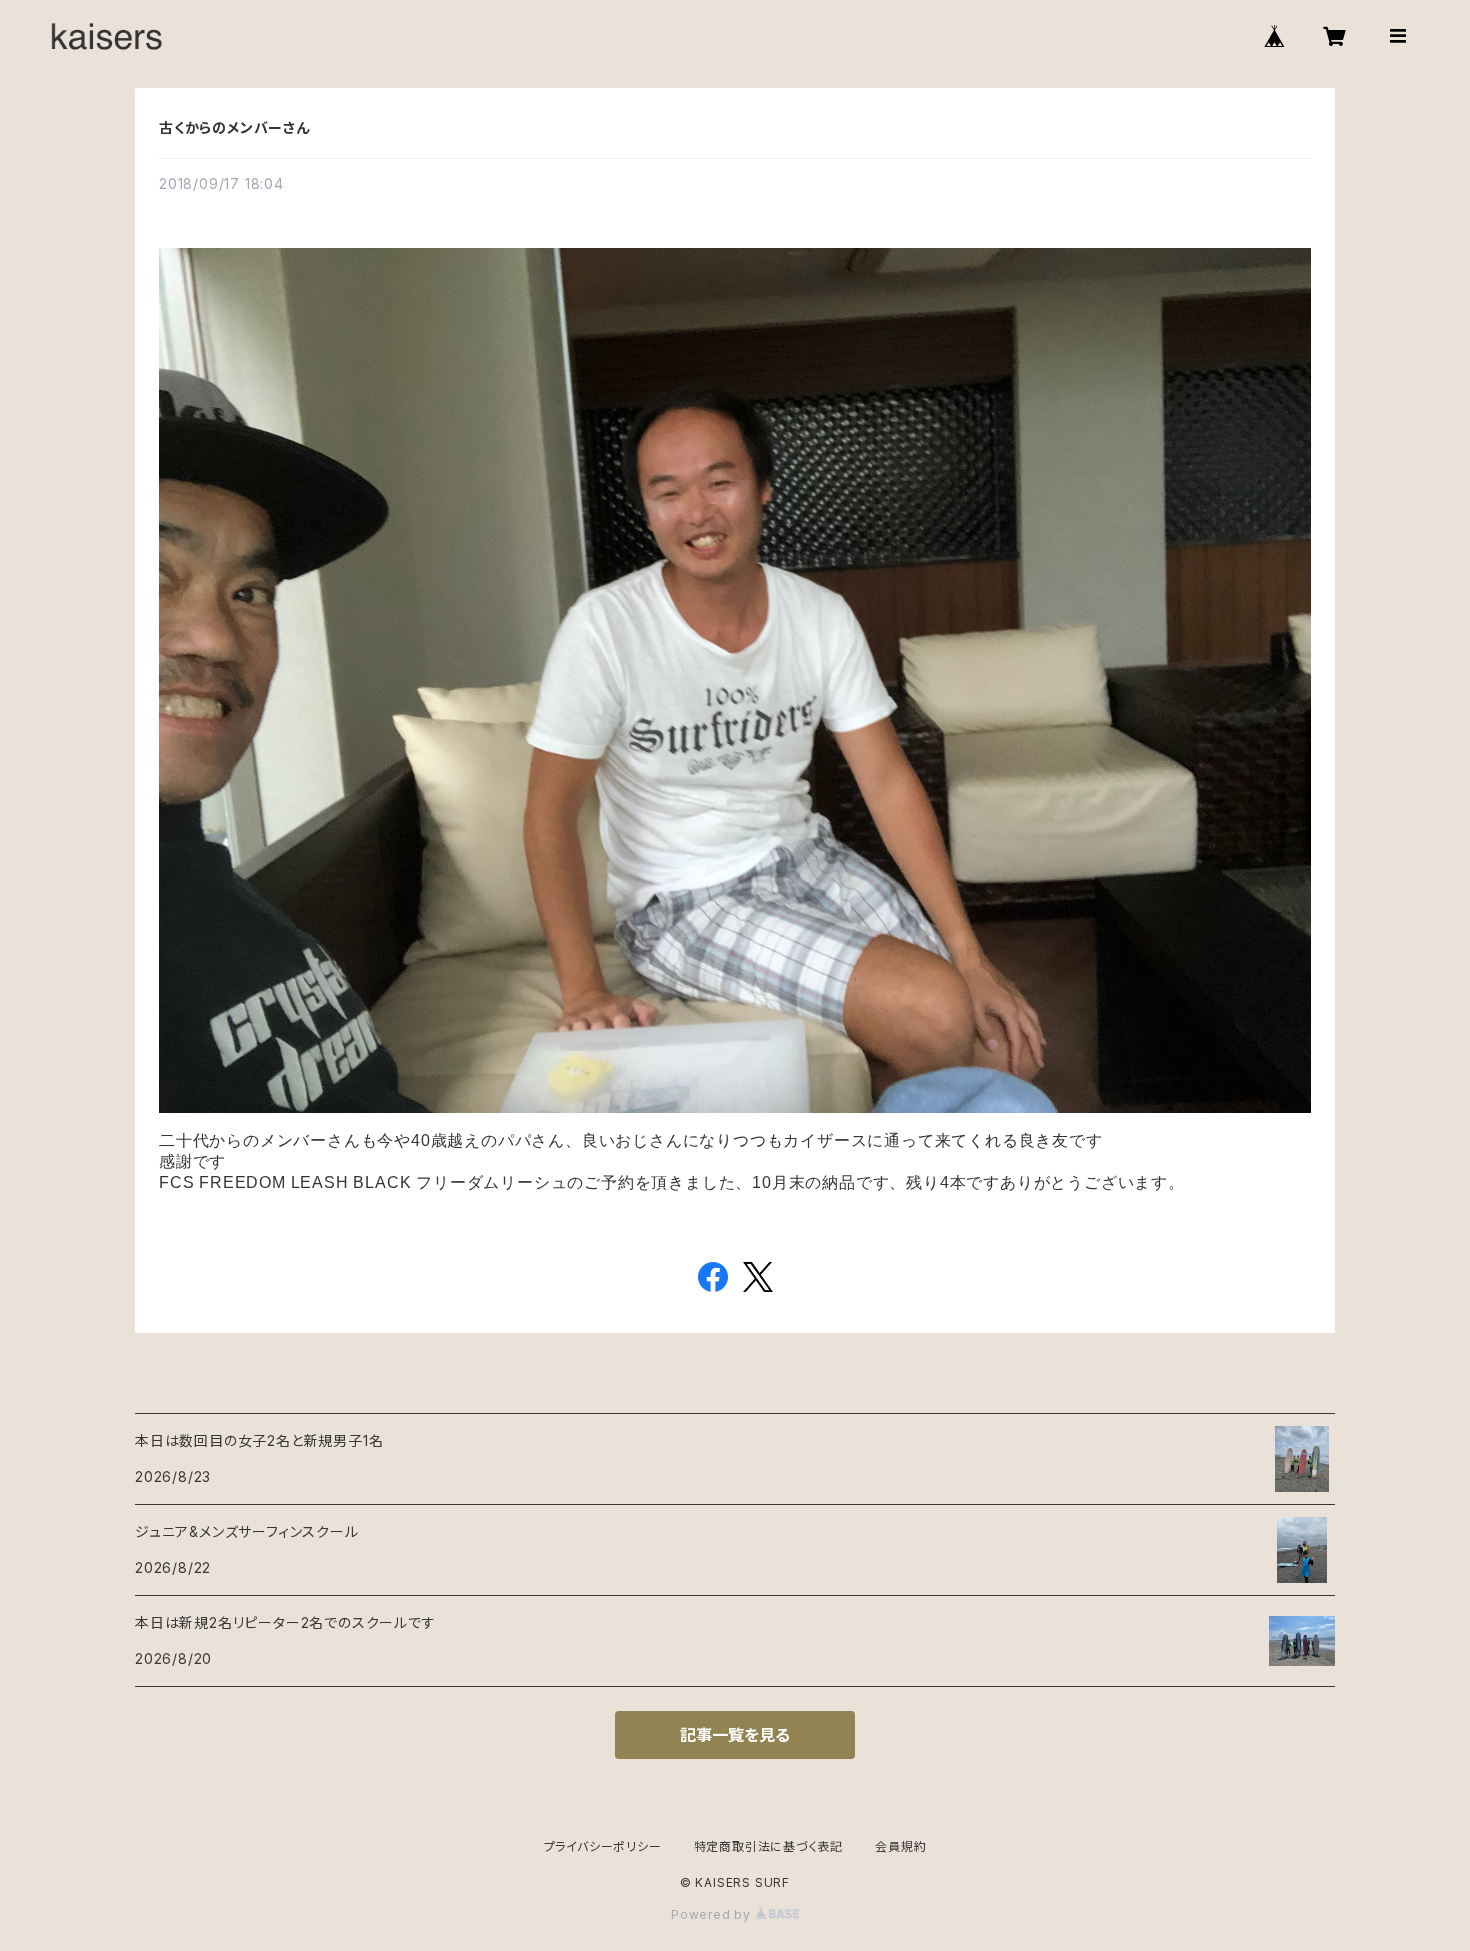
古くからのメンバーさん (234, 127)
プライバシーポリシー (603, 1846)
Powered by (713, 1914)
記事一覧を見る (735, 1735)
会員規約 (900, 1846)
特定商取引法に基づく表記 (769, 1846)
